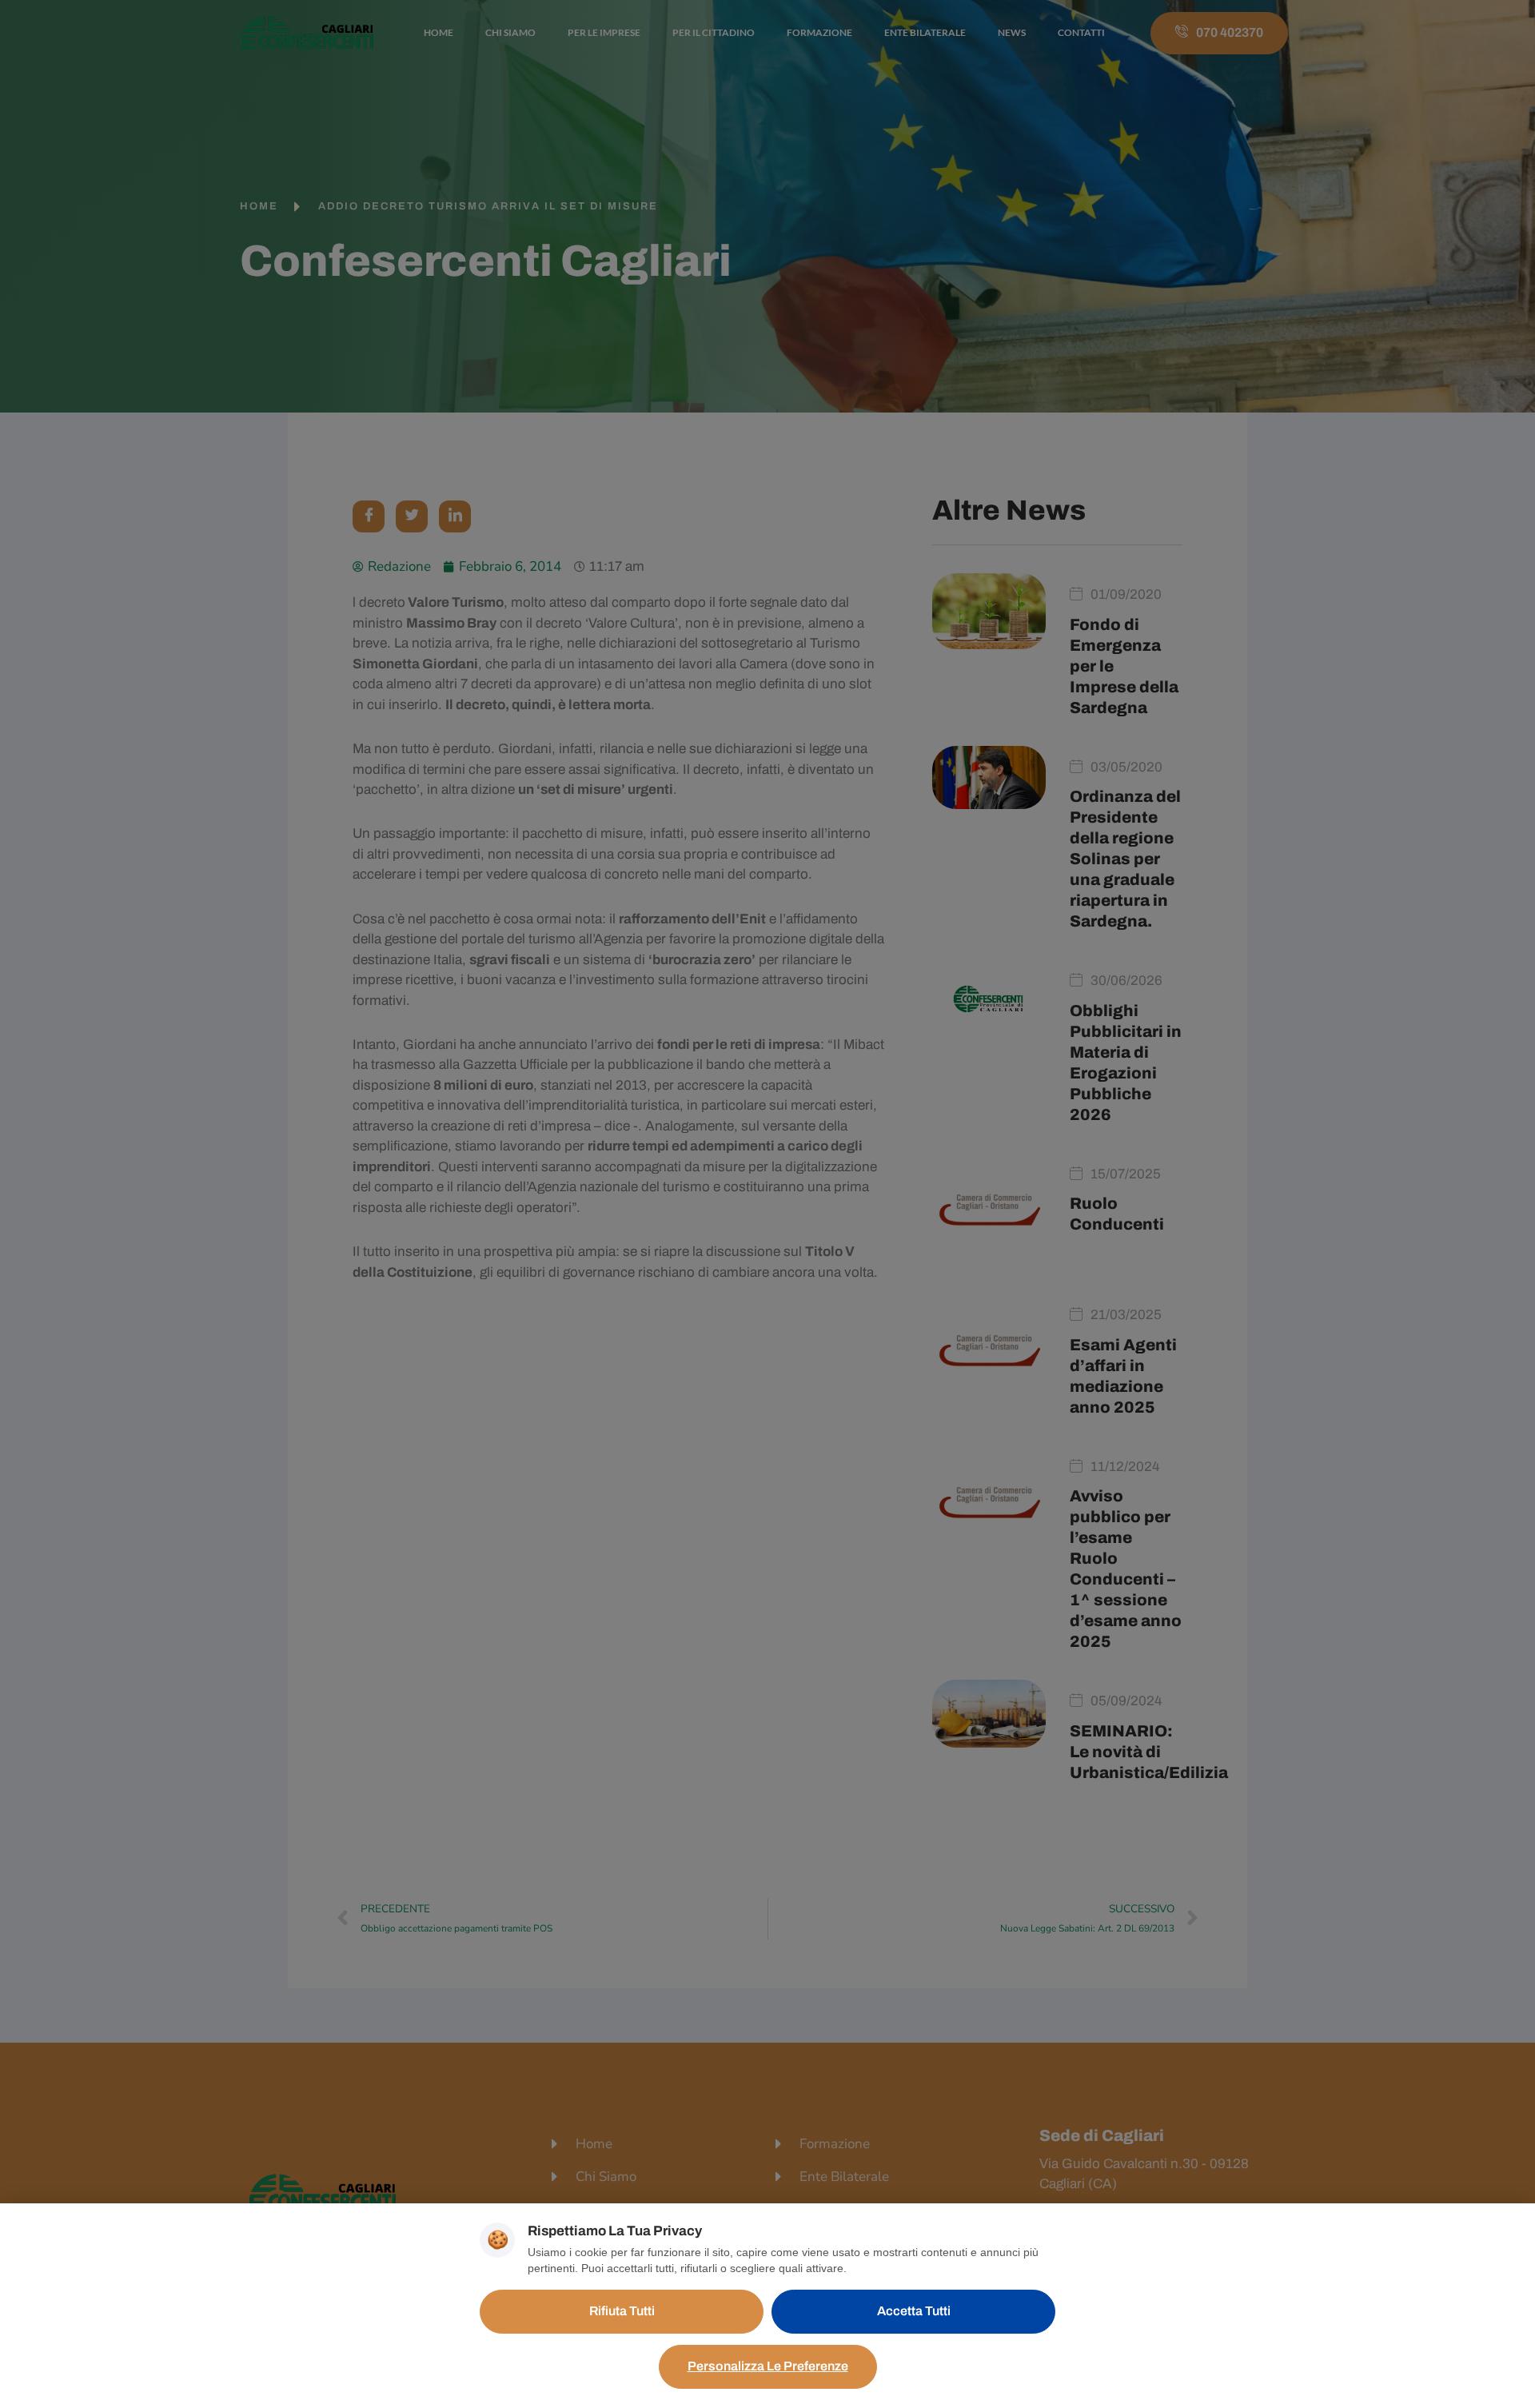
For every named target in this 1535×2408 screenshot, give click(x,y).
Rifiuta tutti (622, 2311)
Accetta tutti (914, 2311)
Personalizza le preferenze (768, 2366)
